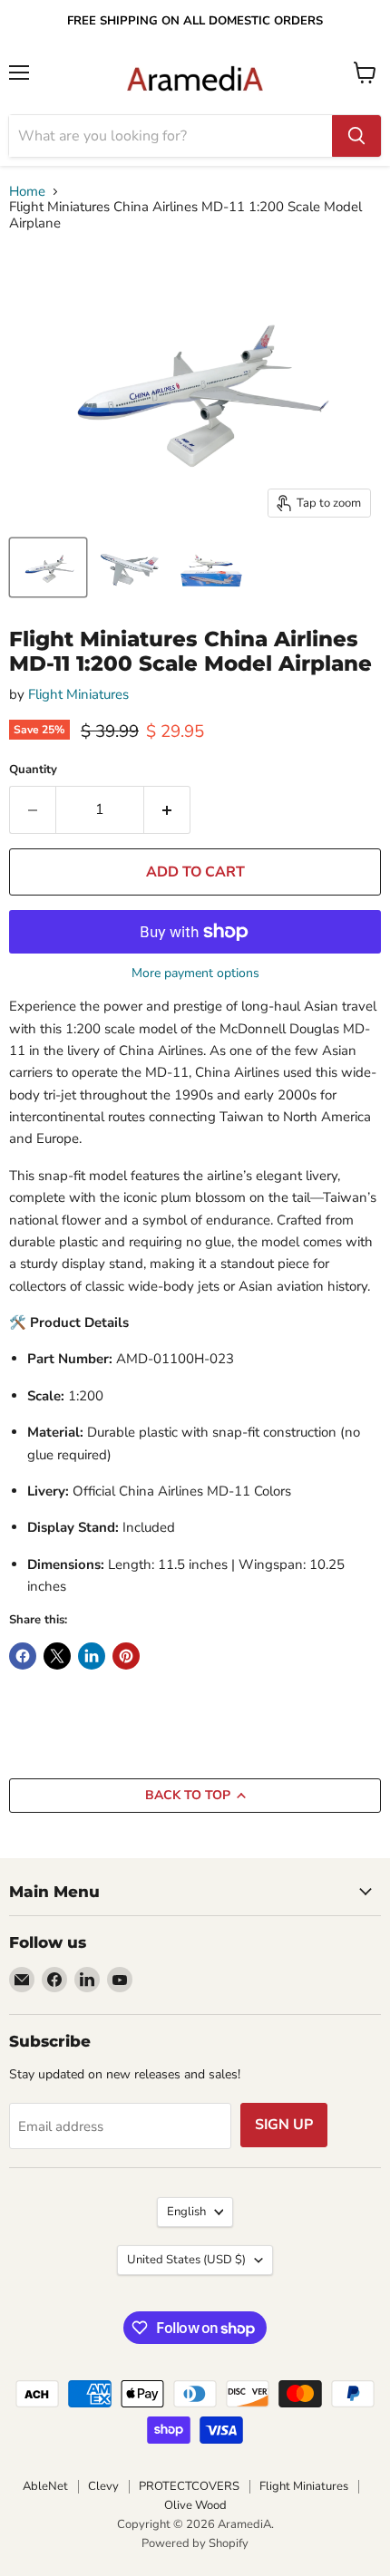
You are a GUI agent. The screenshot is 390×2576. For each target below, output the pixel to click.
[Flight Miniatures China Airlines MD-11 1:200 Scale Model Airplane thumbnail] (48, 567)
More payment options (195, 973)
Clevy (103, 2486)
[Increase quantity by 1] (167, 809)
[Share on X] (57, 1656)
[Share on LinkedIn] (92, 1656)
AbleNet (45, 2486)
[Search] (356, 136)
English (186, 2212)
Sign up (284, 2125)
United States (186, 2260)
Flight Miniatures (78, 694)
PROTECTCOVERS (189, 2486)
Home (27, 192)
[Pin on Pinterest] (126, 1656)
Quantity (33, 770)
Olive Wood (195, 2505)
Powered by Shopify (195, 2543)
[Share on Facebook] (23, 1656)
